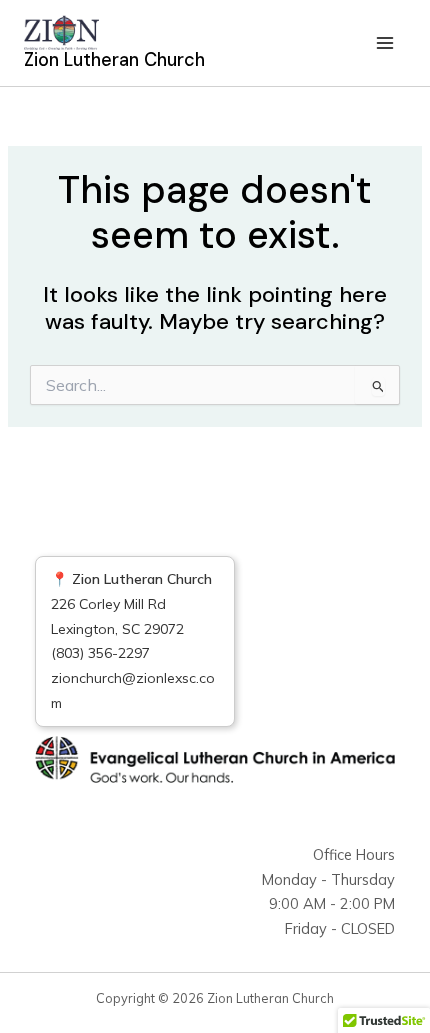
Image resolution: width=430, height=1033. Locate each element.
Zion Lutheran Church (114, 60)
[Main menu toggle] (385, 43)
